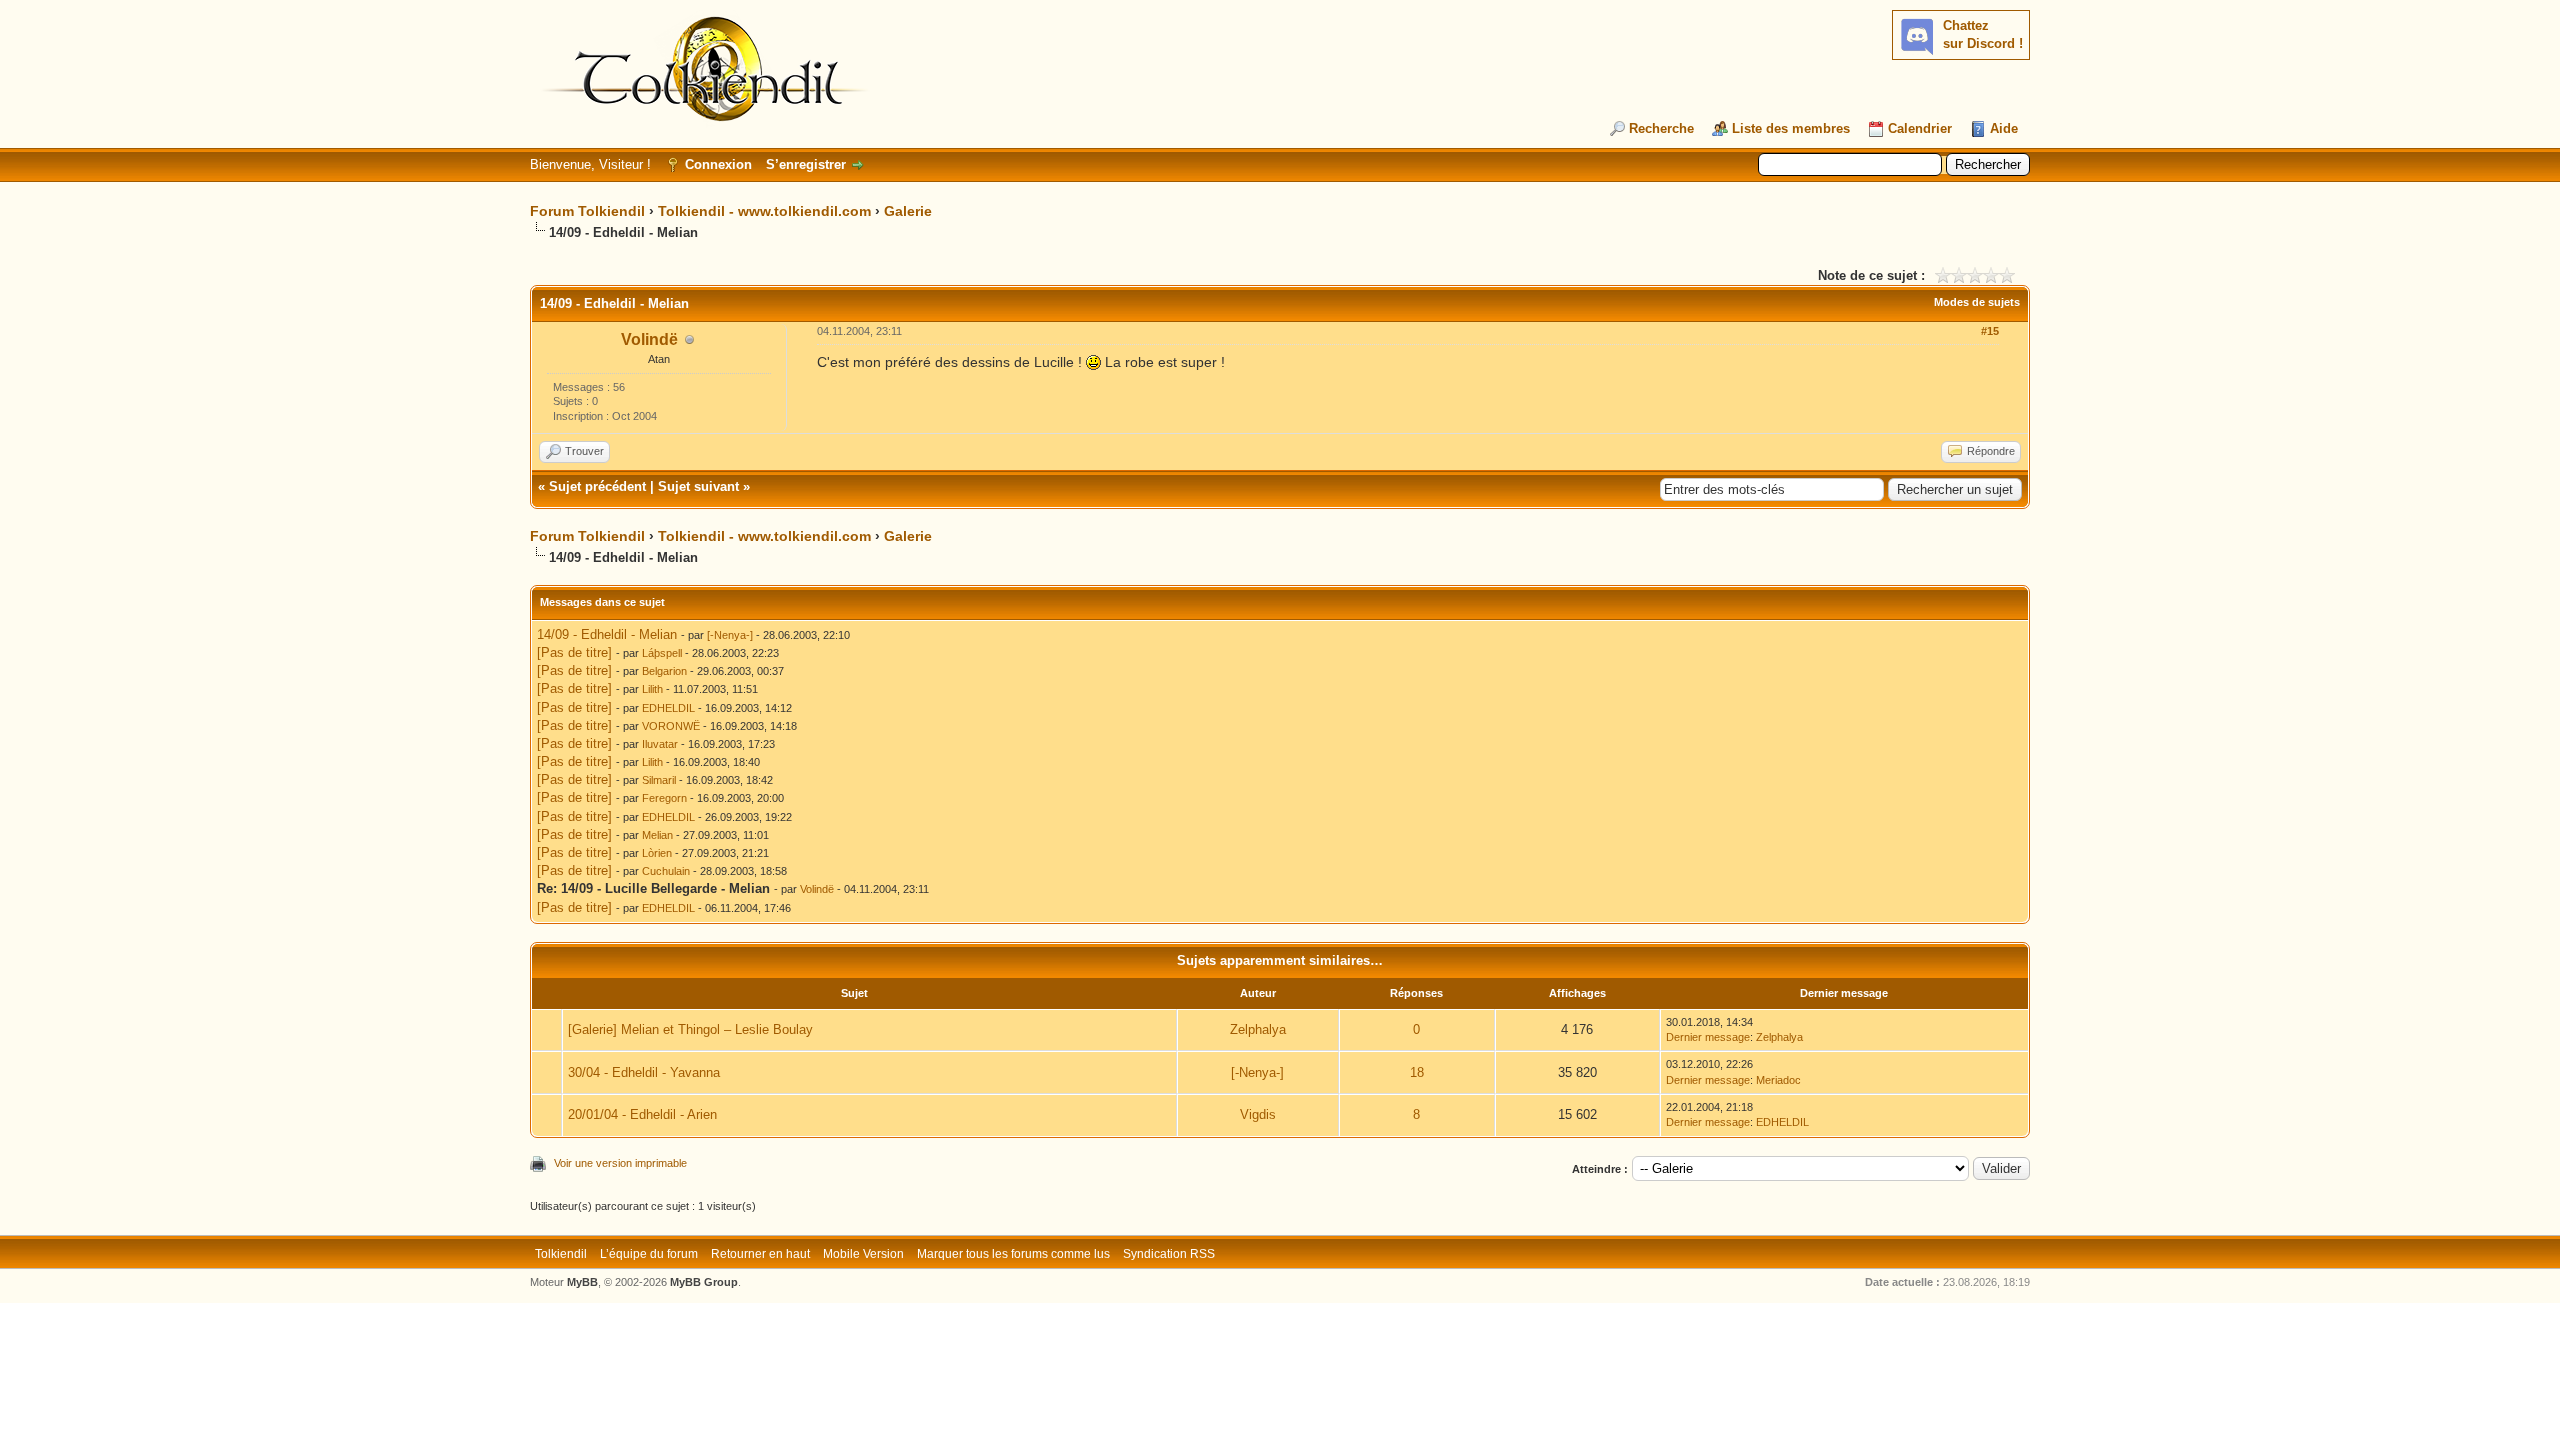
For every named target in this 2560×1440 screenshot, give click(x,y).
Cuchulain (666, 871)
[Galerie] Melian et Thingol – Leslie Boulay (690, 1029)
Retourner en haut (760, 1254)
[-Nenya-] (730, 635)
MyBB (582, 1282)
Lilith (652, 689)
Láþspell (662, 653)
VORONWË (671, 726)
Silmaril (659, 780)
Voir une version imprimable (620, 1163)
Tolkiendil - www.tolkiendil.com (764, 211)
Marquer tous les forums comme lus (1013, 1254)
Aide (2004, 128)
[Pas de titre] (574, 652)
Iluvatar (660, 744)
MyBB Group (704, 1282)
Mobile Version (863, 1254)
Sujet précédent (597, 486)
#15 (1990, 331)
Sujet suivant (698, 486)
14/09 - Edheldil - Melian (607, 634)
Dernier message (1708, 1037)
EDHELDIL (668, 708)
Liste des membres (1791, 128)
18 (1417, 1072)
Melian (657, 835)
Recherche (1661, 128)
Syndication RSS (1169, 1254)
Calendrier (1920, 128)
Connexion (718, 164)
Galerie (908, 211)
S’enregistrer (806, 164)
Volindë (649, 339)
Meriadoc (1778, 1080)
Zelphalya (1258, 1029)
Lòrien (657, 853)
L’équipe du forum (649, 1254)
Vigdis (1258, 1114)
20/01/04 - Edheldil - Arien (642, 1114)
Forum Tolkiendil (587, 211)
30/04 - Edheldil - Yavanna (644, 1072)
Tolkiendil (561, 1254)
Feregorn (664, 798)
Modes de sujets (1977, 302)
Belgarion (664, 671)
